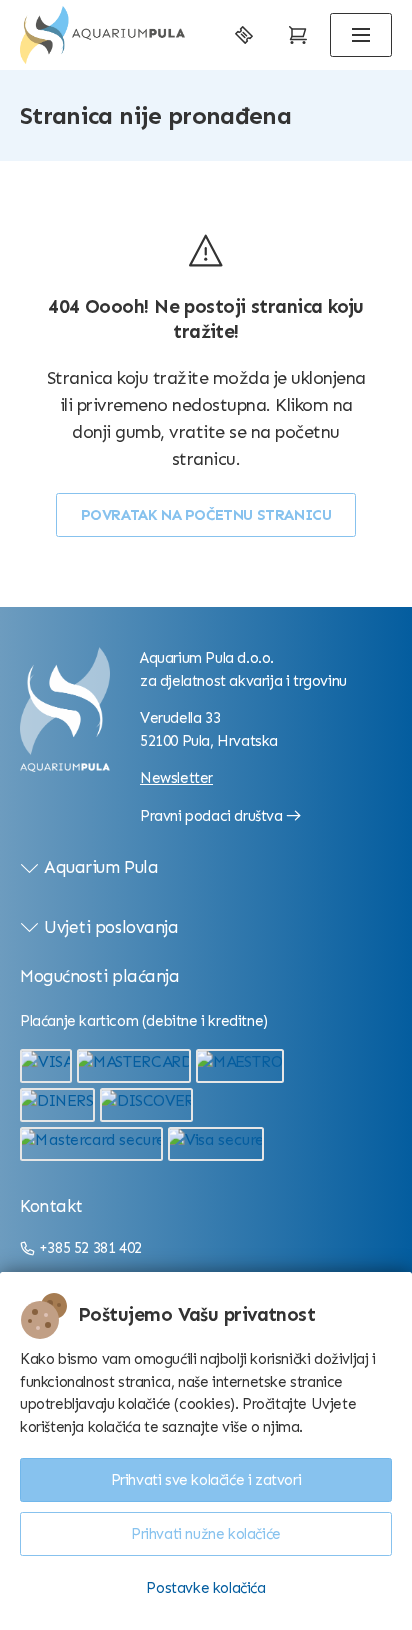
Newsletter (176, 778)
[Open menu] (361, 35)
